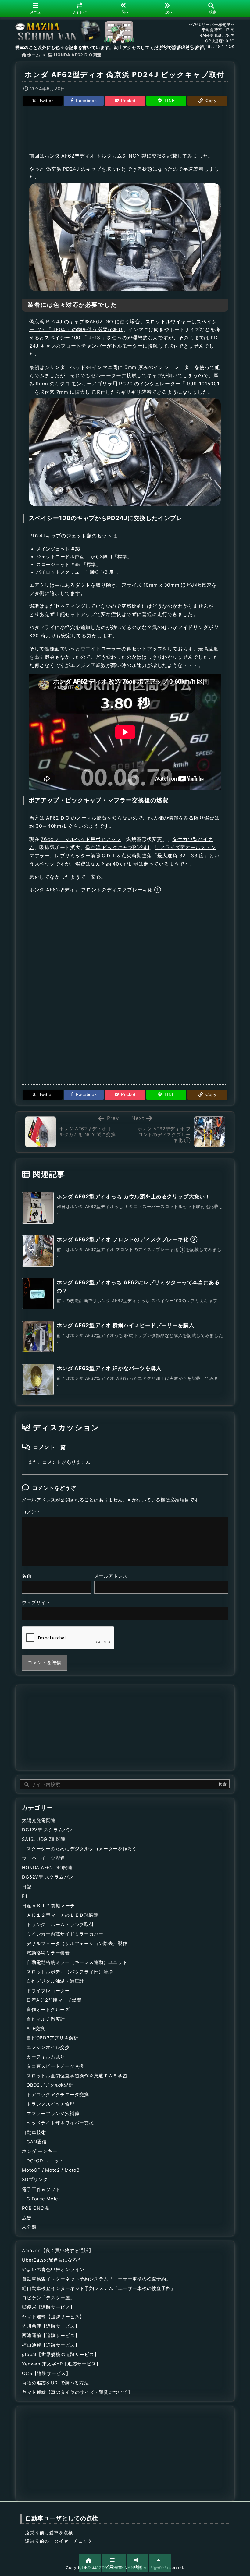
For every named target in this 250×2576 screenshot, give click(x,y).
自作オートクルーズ (48, 2010)
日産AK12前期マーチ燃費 (54, 2000)
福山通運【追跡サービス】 (51, 2345)
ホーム (34, 55)
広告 (27, 2218)
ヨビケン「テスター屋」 (48, 2298)
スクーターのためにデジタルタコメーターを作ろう (82, 1849)
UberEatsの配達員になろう (52, 2260)
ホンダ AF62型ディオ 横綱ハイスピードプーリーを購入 (125, 1325)
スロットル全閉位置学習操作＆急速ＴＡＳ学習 (77, 2076)
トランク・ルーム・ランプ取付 (60, 1925)
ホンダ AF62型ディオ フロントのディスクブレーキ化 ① (95, 890)
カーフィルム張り (46, 2057)
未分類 (29, 2227)
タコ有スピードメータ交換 (55, 2066)
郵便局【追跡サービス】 (48, 2307)
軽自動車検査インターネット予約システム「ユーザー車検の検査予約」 (99, 2288)
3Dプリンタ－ (37, 2180)
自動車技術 (34, 2132)
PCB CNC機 (35, 2208)
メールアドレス (111, 1576)
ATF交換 (36, 2029)
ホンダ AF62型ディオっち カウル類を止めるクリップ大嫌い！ (134, 1196)
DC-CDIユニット (45, 2161)
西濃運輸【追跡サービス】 (51, 2336)
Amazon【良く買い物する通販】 (58, 2251)
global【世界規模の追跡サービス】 (60, 2355)
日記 (27, 1887)
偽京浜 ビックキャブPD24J (117, 847)
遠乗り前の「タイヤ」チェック (59, 2541)
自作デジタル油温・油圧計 (55, 1981)
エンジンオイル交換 (48, 2047)
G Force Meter (43, 2199)
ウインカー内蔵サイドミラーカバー (65, 1934)
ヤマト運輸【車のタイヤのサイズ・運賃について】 (77, 2392)
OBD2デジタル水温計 (50, 2085)
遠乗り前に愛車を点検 (49, 2533)
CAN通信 (37, 2142)
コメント (32, 1512)
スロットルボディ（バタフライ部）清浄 (70, 1972)
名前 (27, 1576)
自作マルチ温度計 (46, 2019)
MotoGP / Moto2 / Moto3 (51, 2170)
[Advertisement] (125, 128)
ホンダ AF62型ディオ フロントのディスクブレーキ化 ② (127, 1239)
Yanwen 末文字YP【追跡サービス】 (61, 2364)
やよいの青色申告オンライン (53, 2270)
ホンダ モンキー (39, 2151)
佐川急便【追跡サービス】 (51, 2326)
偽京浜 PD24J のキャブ (74, 169)
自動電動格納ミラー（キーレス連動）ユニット (77, 1962)
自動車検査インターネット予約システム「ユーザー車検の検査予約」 (96, 2279)
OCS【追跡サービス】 (46, 2373)
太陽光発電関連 (39, 1820)
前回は (37, 156)
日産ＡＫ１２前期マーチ (48, 1906)
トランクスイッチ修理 (50, 2104)
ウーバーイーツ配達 (44, 1858)
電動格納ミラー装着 (48, 1953)
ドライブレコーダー (48, 1991)
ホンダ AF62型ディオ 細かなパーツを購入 (109, 1368)
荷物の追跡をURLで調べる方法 (55, 2383)
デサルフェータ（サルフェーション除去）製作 (77, 1944)
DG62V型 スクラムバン (48, 1877)
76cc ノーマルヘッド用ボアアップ (81, 839)
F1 (25, 1896)
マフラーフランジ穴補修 (53, 2114)
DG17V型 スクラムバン (47, 1830)
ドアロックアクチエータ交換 (58, 2095)
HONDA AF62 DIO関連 (78, 55)
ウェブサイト (36, 1603)
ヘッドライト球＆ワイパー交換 (60, 2123)
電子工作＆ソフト (41, 2189)
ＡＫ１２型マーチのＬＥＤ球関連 (62, 1915)
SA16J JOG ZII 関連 (44, 1839)
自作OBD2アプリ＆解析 (52, 2038)
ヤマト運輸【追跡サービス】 (53, 2317)
